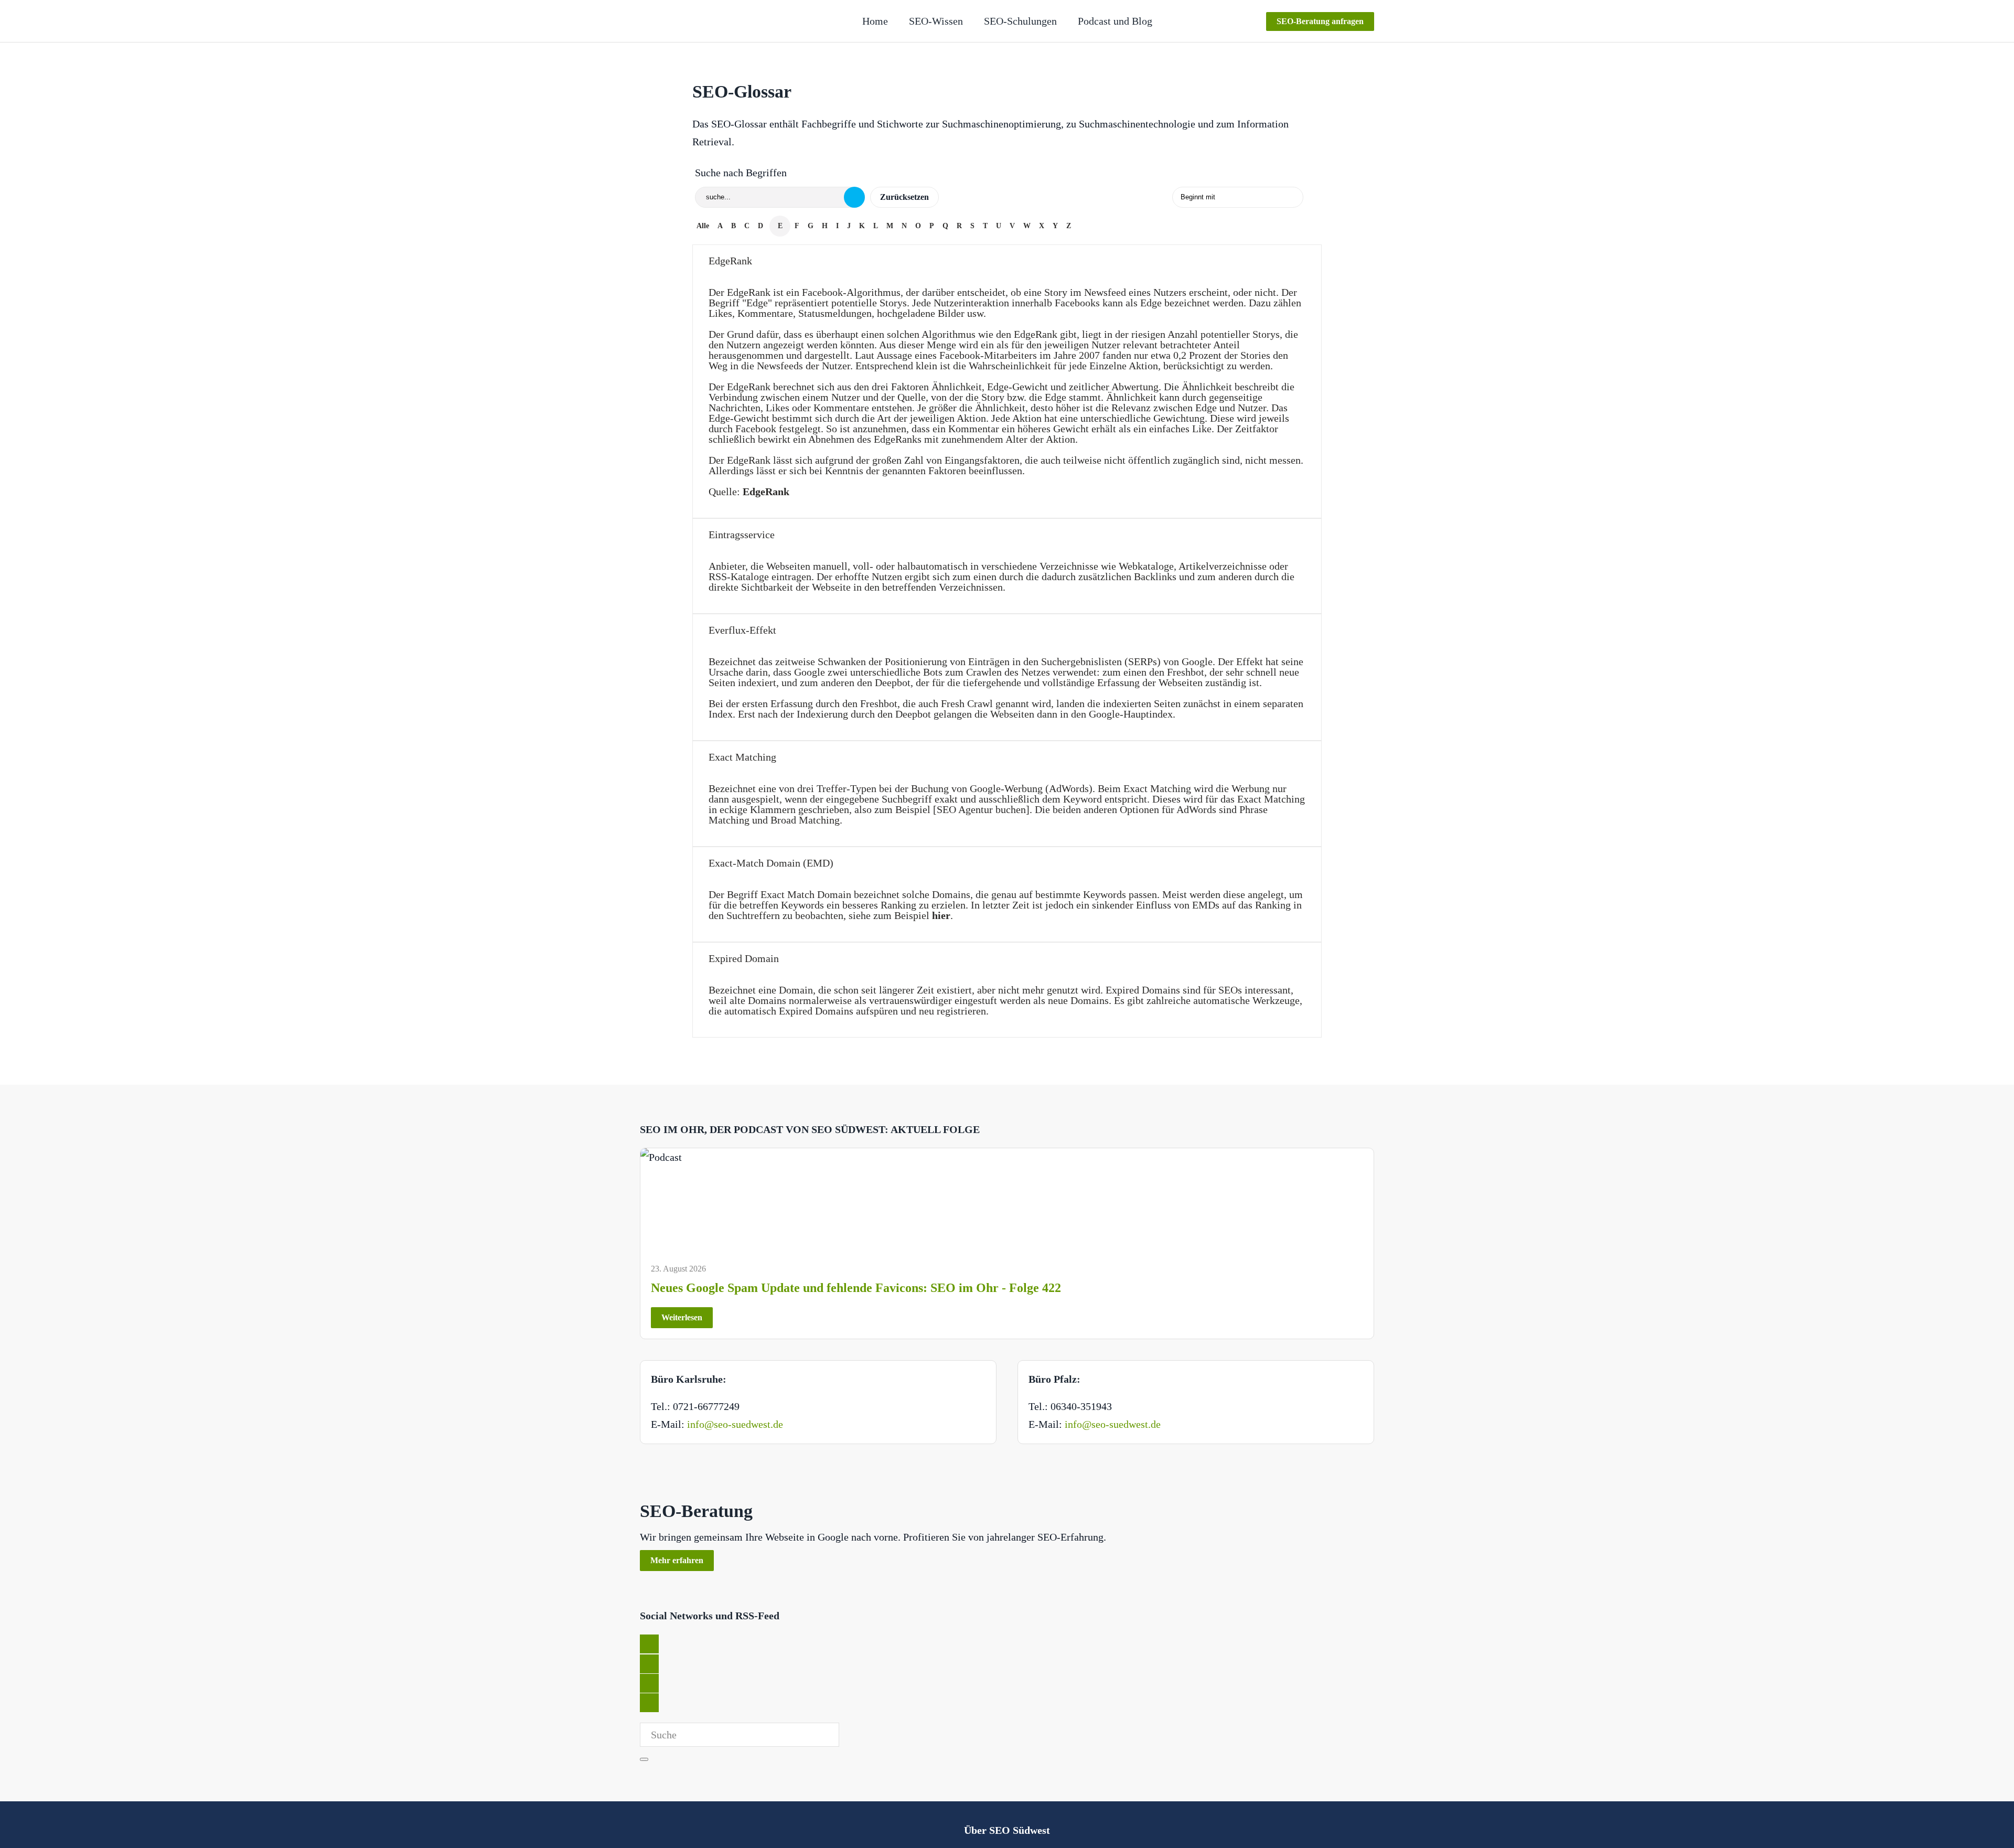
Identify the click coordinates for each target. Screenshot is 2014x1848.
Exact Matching (742, 757)
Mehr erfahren (677, 1560)
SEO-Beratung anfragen (1320, 21)
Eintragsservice (742, 535)
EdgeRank (730, 261)
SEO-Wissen (936, 21)
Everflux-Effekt (742, 630)
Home (875, 21)
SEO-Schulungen (1020, 21)
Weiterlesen (682, 1317)
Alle (703, 226)
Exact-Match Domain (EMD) (771, 863)
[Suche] (854, 197)
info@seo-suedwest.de (735, 1424)
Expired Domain (744, 958)
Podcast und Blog (1115, 21)
